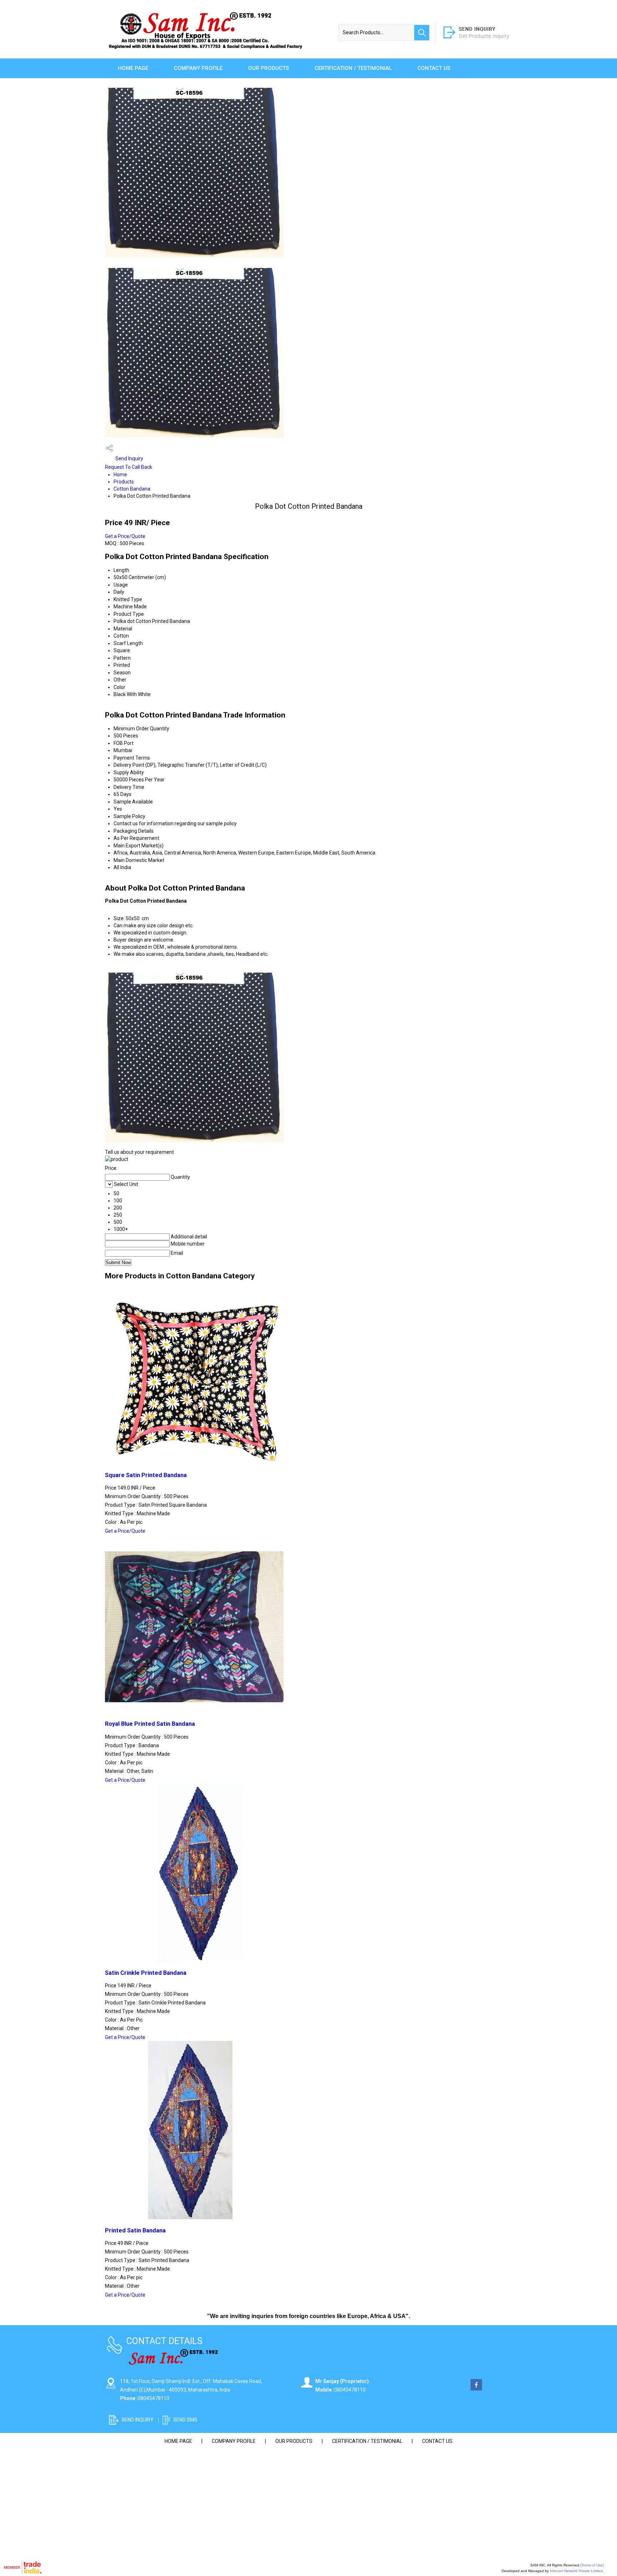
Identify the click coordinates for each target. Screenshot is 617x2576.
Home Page (133, 68)
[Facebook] (476, 2389)
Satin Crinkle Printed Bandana (146, 1973)
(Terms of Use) (592, 2565)
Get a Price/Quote (125, 536)
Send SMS (185, 2420)
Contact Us (434, 68)
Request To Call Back (129, 467)
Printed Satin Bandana (135, 2230)
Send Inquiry (129, 458)
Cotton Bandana (132, 489)
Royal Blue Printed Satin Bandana (150, 1724)
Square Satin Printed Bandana (146, 1475)
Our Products (269, 68)
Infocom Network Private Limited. (577, 2571)
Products (124, 482)
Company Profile (198, 68)
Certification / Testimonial (353, 68)
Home (120, 475)
